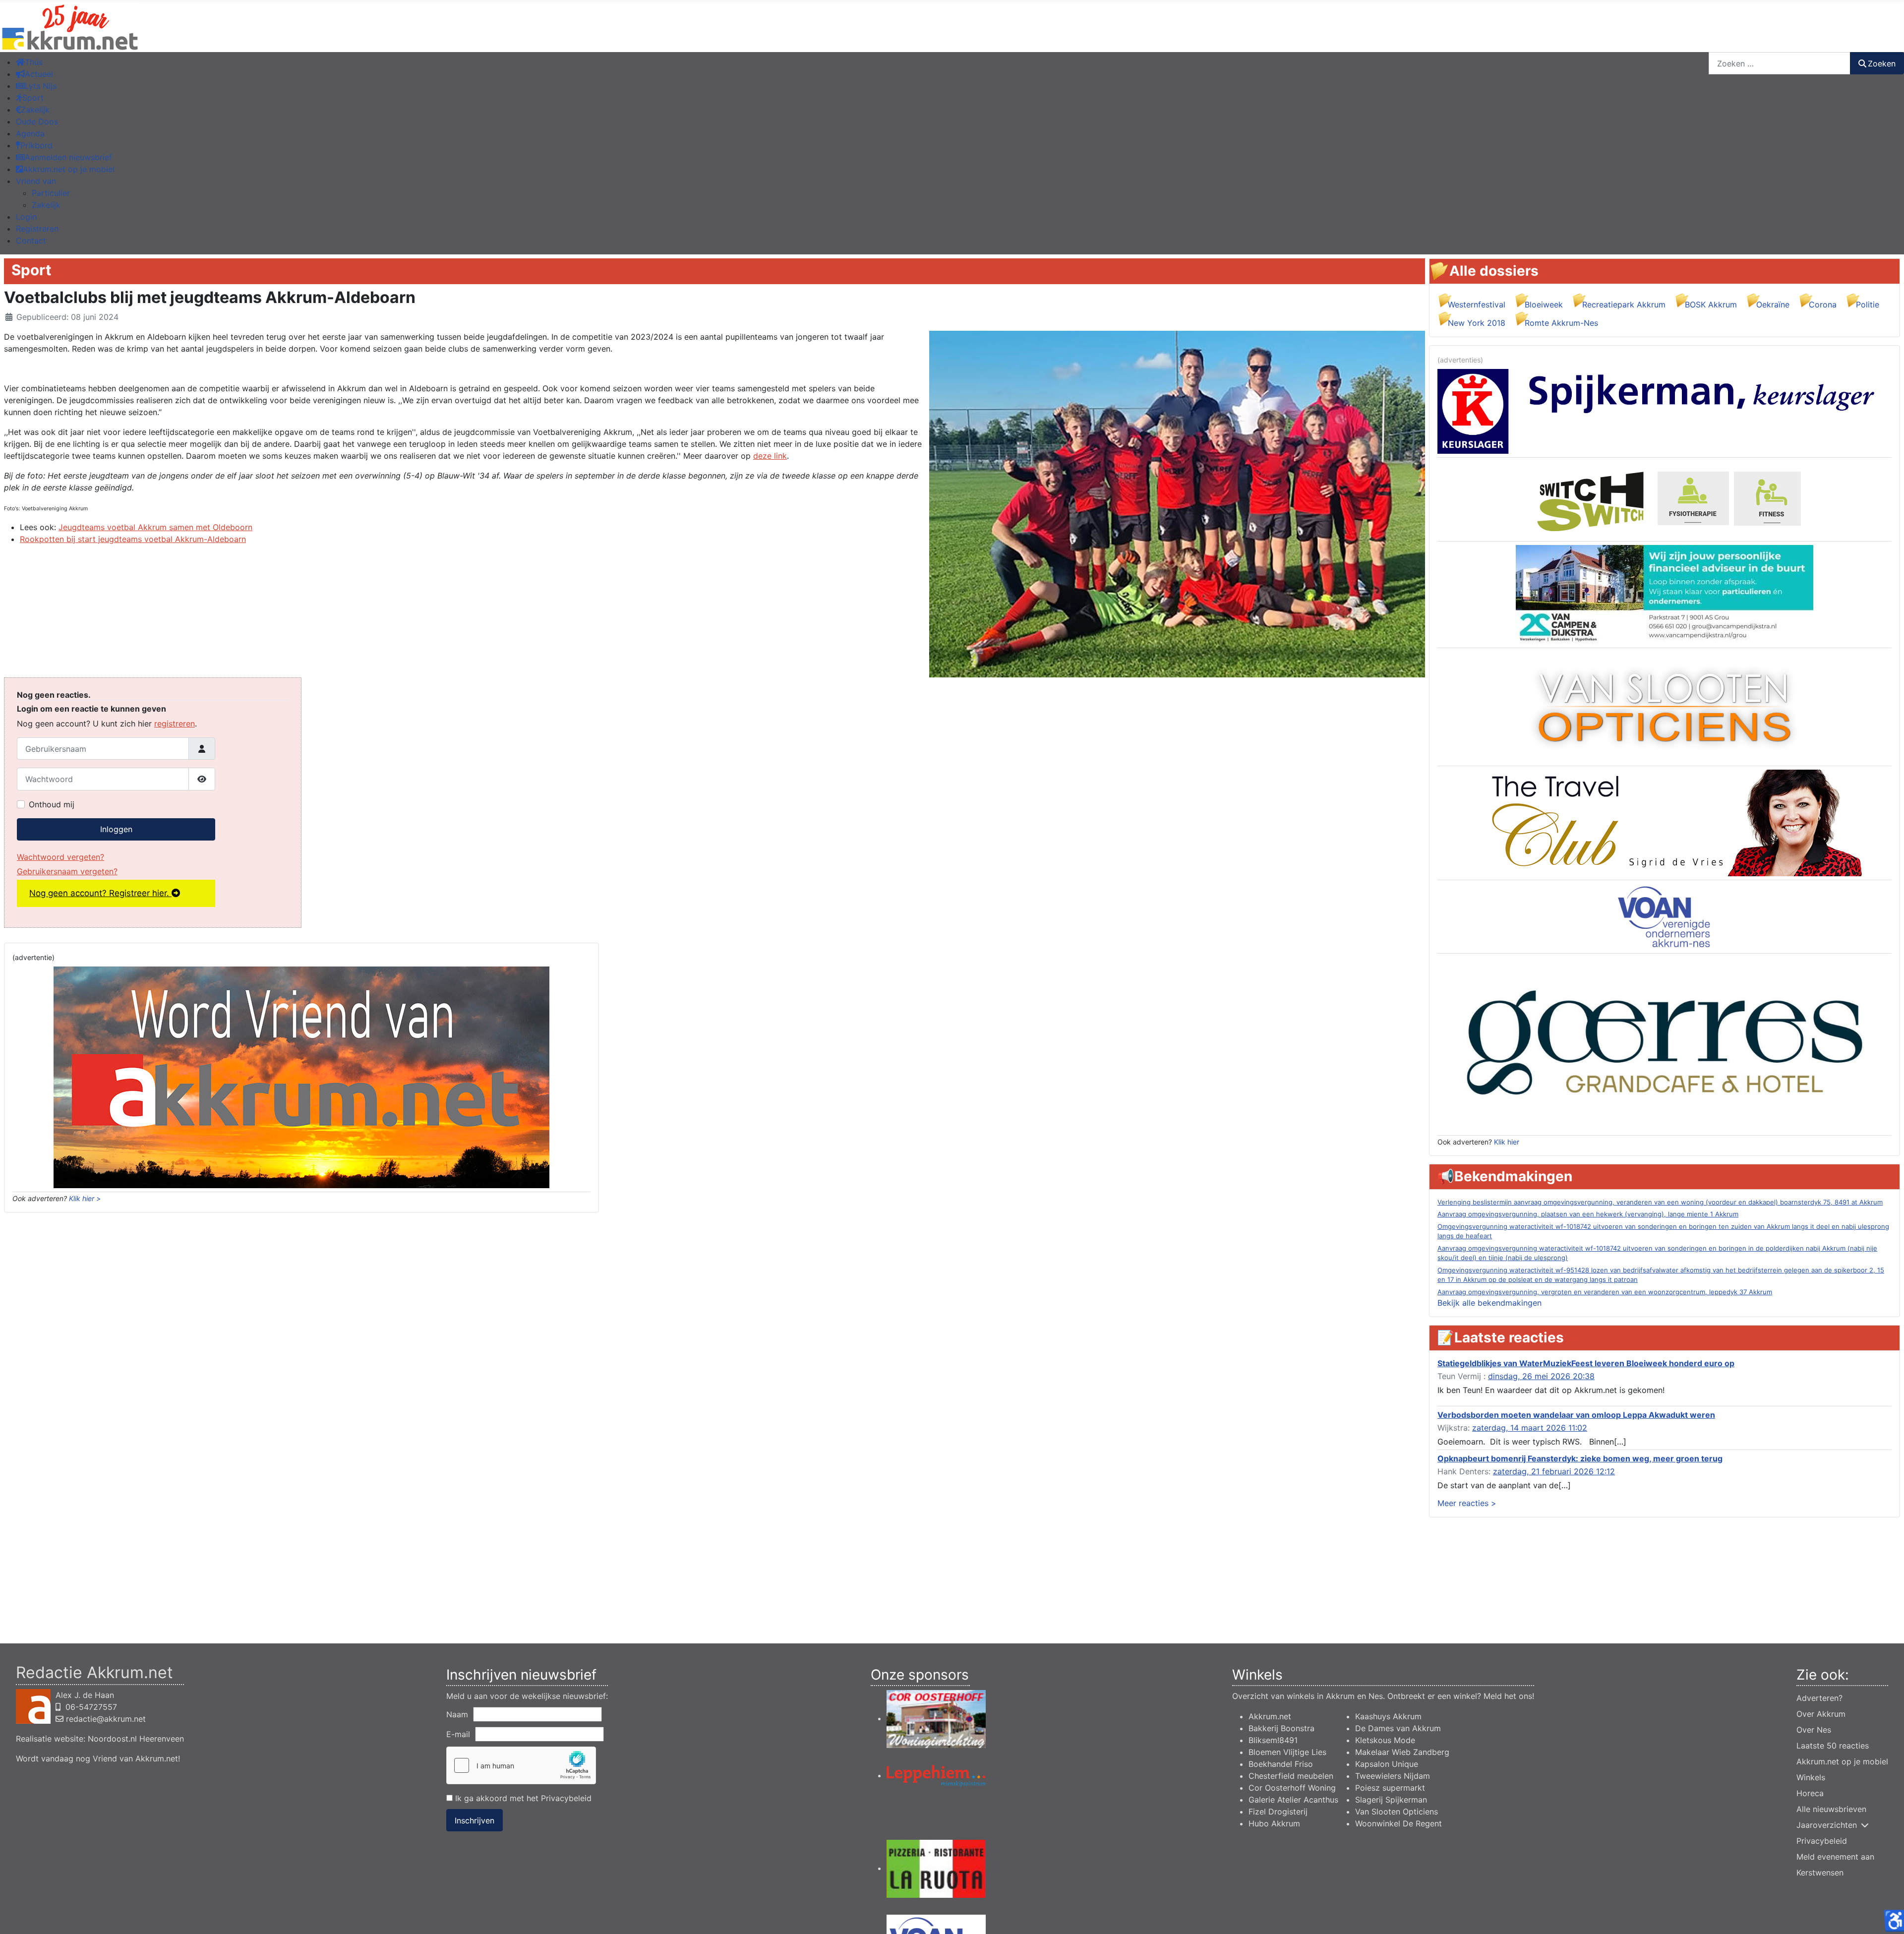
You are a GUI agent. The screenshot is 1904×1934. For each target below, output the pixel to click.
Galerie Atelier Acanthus (1293, 1800)
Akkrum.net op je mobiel (1842, 1761)
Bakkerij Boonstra (1281, 1728)
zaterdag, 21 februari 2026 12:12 (1554, 1471)
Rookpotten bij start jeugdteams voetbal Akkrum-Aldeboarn (133, 539)
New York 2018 (1477, 323)
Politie (1868, 304)
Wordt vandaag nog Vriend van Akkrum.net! (98, 1758)
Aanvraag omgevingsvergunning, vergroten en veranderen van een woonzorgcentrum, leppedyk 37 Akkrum (1605, 1292)
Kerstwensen (1820, 1873)
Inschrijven (475, 1820)
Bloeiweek (1544, 304)
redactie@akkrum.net (106, 1719)
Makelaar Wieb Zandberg (1402, 1752)
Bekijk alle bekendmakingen (1489, 1303)
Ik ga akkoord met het (522, 1798)
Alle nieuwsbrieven (1831, 1809)
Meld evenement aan (1835, 1857)
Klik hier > (85, 1198)
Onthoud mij (52, 804)
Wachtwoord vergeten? (60, 857)
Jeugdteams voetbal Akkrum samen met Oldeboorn (155, 527)
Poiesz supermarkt (1390, 1788)
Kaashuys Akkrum (1388, 1716)
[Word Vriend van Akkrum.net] (301, 1077)
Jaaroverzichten (1827, 1825)
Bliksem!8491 (1273, 1740)
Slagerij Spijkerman (1391, 1800)
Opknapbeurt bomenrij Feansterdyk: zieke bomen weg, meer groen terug (1580, 1458)
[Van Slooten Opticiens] (1665, 706)
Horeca (1810, 1793)
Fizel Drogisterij (1278, 1812)
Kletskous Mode (1385, 1740)
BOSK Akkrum (1711, 304)
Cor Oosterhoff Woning (1292, 1788)
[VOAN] (1665, 916)
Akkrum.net (1270, 1716)
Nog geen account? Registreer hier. (100, 893)
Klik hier (1507, 1142)
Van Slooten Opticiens (1397, 1812)
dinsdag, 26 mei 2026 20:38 (1541, 1376)
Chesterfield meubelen (1291, 1776)
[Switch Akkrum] (1665, 498)
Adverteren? (1819, 1698)
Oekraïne (1773, 304)
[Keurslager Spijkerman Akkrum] (1665, 411)
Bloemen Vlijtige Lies (1287, 1752)
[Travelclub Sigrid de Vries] (1665, 822)
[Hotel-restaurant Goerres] (1665, 1043)
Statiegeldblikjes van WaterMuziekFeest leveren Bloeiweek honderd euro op (1586, 1363)
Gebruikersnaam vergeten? (67, 871)
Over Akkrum (1821, 1714)
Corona (1823, 304)
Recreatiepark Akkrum (1624, 304)
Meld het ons (1508, 1696)
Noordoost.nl (112, 1739)
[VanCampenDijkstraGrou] (1665, 594)
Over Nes (1814, 1730)
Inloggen (116, 829)
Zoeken (1882, 63)
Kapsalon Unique (1387, 1764)
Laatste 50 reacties (1833, 1746)
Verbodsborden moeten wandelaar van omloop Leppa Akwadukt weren (1576, 1415)
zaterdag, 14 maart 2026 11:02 (1530, 1428)
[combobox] (1780, 63)
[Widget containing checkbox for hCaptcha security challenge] (521, 1765)
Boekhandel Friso (1281, 1764)
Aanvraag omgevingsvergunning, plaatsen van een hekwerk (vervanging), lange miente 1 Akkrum (1588, 1214)
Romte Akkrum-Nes (1561, 323)
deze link (770, 456)
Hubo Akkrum (1274, 1823)
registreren (175, 724)
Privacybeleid (566, 1798)
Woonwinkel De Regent (1398, 1823)
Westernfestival (1477, 304)
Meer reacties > (1467, 1503)
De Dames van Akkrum (1398, 1728)
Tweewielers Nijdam (1393, 1776)
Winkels (1811, 1777)
